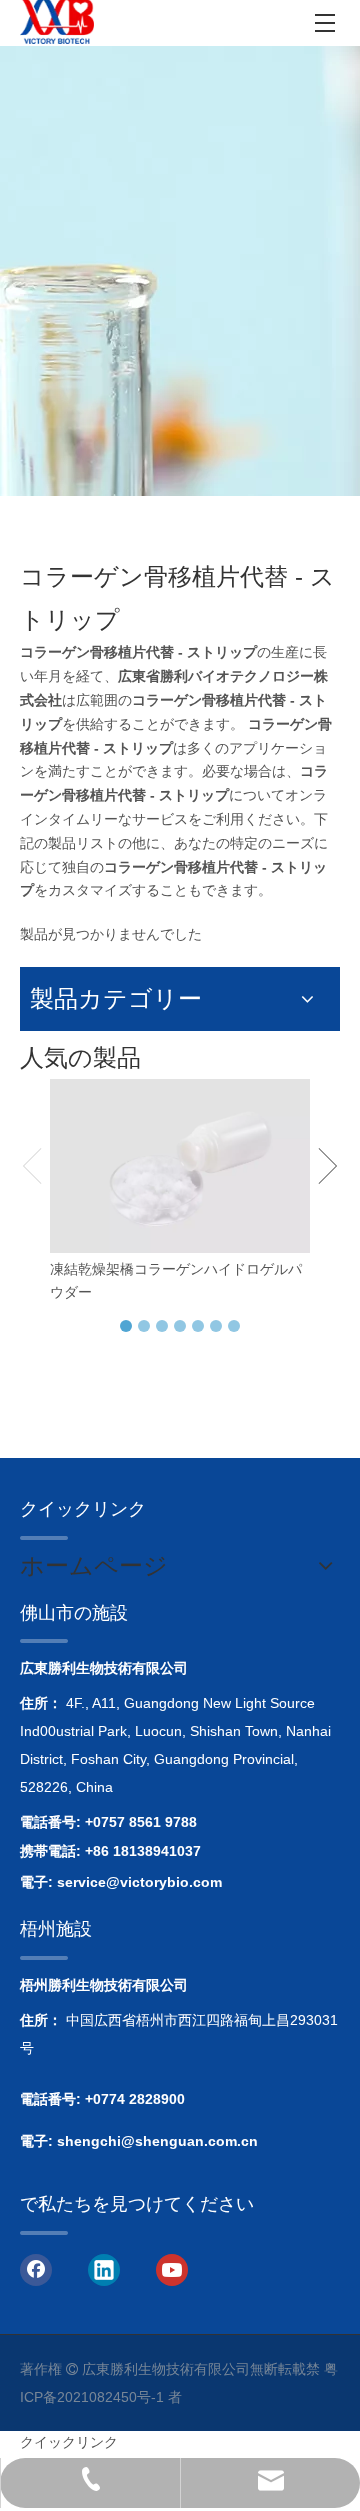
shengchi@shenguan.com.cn (157, 2141)
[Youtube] (172, 2269)
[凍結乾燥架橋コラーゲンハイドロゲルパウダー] (180, 1165)
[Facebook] (36, 2269)
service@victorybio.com (139, 1882)
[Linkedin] (104, 2269)
